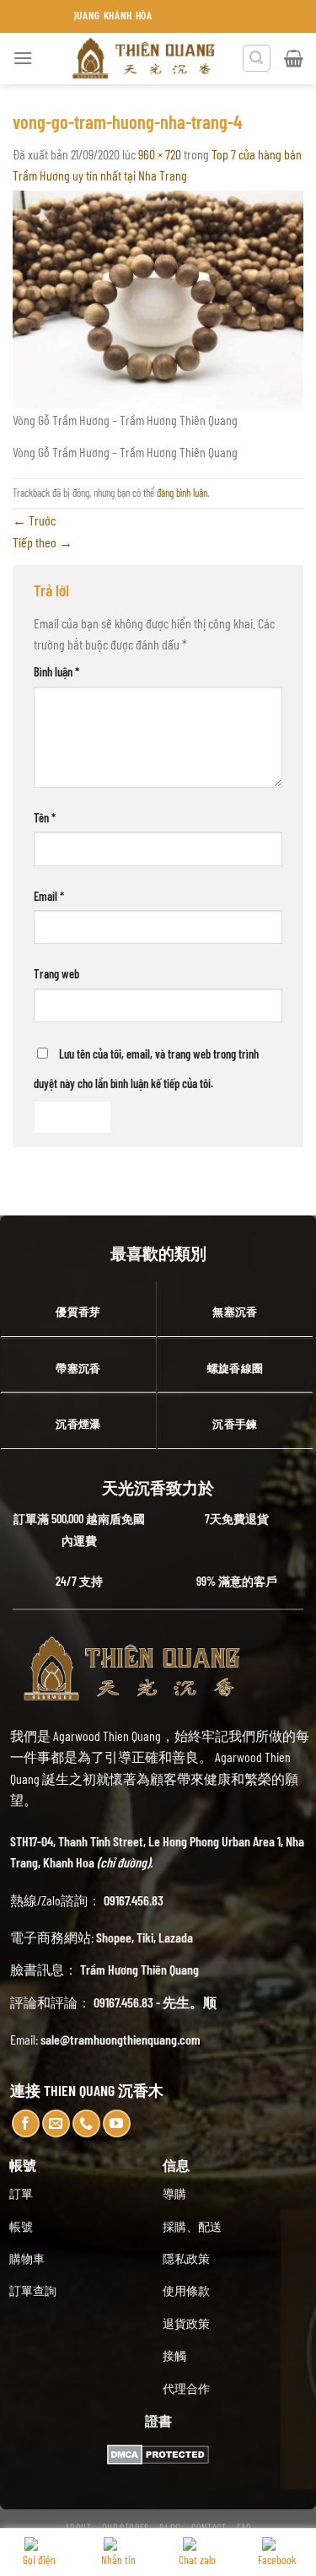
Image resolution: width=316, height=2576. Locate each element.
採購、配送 (192, 2226)
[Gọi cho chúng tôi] (86, 2123)
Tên (45, 818)
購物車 (27, 2258)
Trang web (56, 974)
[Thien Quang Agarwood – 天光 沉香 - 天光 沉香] (145, 59)
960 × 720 (160, 154)
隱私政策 (186, 2258)
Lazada (176, 1937)
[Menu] (23, 58)
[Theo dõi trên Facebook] (26, 2123)
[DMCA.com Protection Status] (158, 2452)
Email (49, 896)
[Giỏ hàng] (294, 58)
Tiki (145, 1937)
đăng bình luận (182, 493)
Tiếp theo (43, 542)
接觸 (174, 2355)
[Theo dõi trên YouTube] (117, 2123)
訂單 (21, 2193)
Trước (34, 520)
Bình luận (56, 672)
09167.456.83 (134, 1900)
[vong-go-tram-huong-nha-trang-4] (158, 298)
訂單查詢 (33, 2290)
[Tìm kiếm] (257, 58)
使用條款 (186, 2290)
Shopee (114, 1937)
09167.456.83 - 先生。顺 (155, 2002)
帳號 (21, 2226)
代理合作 (186, 2388)
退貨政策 (186, 2323)
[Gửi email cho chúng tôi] (56, 2123)
